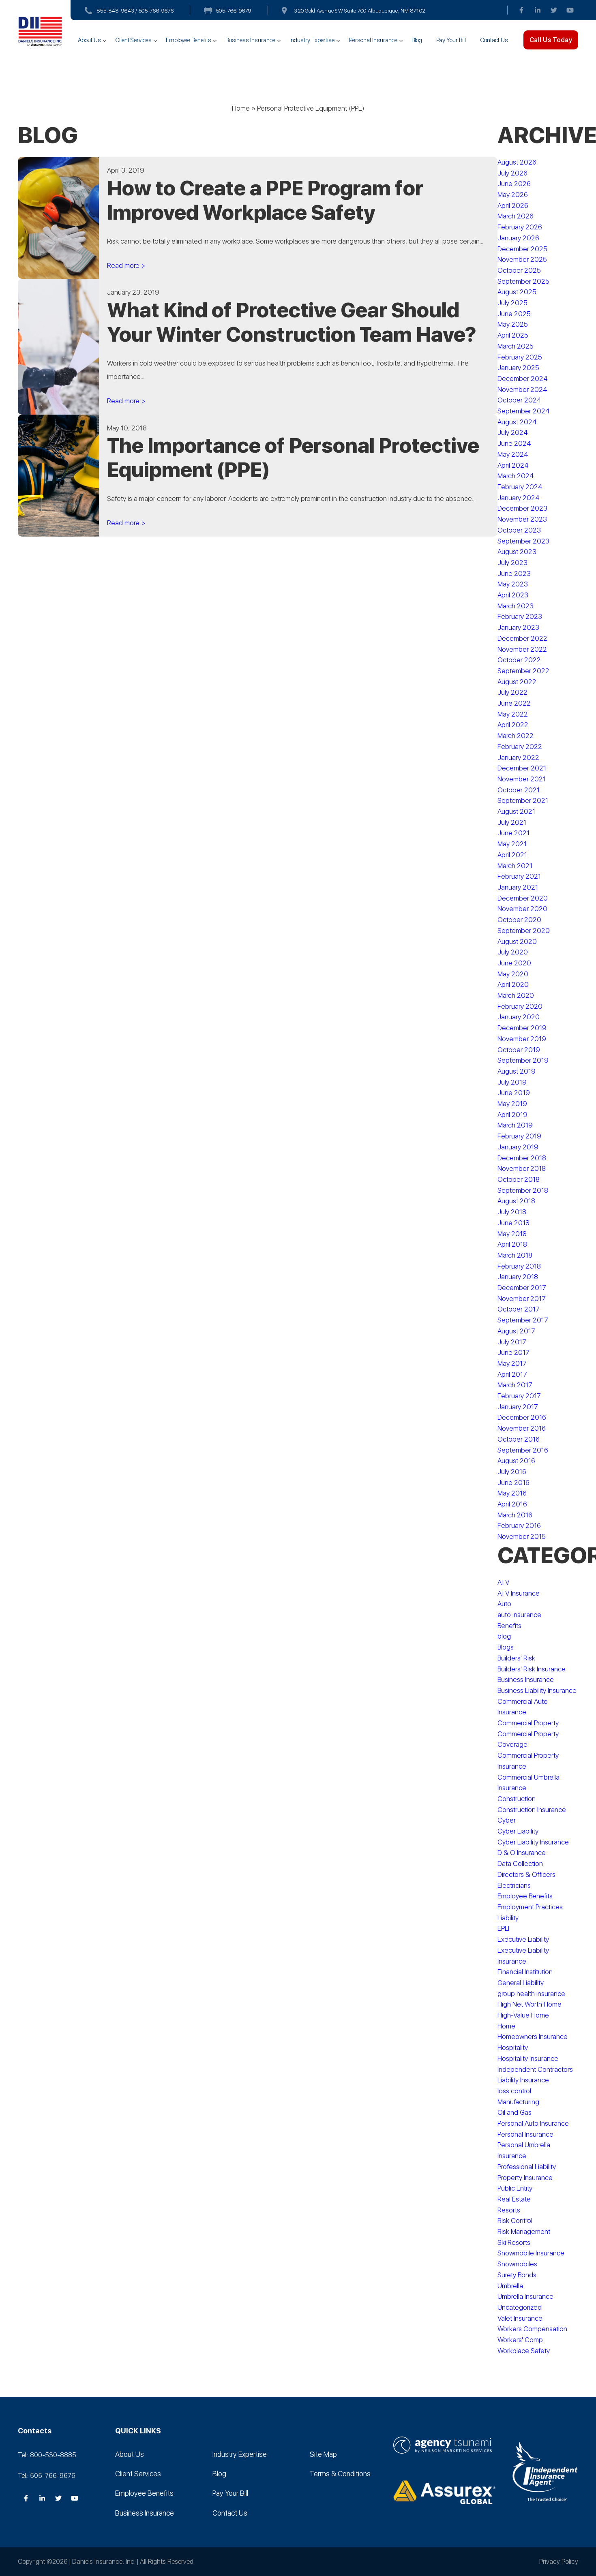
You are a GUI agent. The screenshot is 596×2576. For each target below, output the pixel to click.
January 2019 (518, 1147)
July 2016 (512, 1472)
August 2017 (516, 1331)
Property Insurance (525, 2178)
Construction (517, 1799)
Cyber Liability (518, 1831)
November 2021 (522, 779)
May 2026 (513, 195)
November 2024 (522, 389)
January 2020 (519, 1017)
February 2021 (519, 876)
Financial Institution (525, 1972)
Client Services (133, 40)
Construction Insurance (532, 1810)
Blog (417, 40)
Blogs (506, 1647)
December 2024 (523, 379)
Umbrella (510, 2286)
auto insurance (519, 1615)
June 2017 (513, 1352)
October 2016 (519, 1439)
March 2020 (516, 995)
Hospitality (513, 2048)
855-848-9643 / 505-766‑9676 (135, 11)
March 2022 (516, 736)
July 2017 (512, 1342)
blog (504, 1636)
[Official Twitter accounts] (554, 10)
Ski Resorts (514, 2242)
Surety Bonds (517, 2275)
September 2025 (523, 281)
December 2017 (522, 1288)
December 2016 (522, 1417)
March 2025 (516, 346)
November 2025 (522, 259)
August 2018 (516, 1201)
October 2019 (519, 1050)
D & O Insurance (522, 1853)
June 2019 (514, 1093)
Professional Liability (527, 2167)
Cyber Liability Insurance (533, 1842)
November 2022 (522, 649)
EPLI (503, 1928)
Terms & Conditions (340, 2474)
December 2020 (523, 898)
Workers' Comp (520, 2340)
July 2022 (512, 692)
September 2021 (523, 800)
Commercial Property (528, 1723)
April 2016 (512, 1504)
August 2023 (517, 552)
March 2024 (516, 476)
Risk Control (515, 2221)
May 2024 (513, 454)
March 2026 (516, 216)
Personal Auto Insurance (533, 2123)
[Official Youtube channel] (570, 10)
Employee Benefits (189, 40)
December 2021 (522, 768)
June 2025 (514, 314)
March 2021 (515, 866)
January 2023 (518, 627)
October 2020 (519, 920)
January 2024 (519, 498)
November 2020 (522, 909)
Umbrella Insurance (525, 2296)
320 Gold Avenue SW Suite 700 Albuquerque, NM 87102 (360, 11)
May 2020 (513, 974)
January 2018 (518, 1277)
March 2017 (515, 1385)
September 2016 (523, 1450)
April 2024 (513, 465)
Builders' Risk (516, 1658)
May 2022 (513, 714)
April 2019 (512, 1115)
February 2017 (519, 1396)
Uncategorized (520, 2307)
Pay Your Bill (451, 40)
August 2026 (517, 162)
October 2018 (519, 1179)
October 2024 (519, 400)
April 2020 (513, 984)
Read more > (126, 265)
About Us (89, 40)
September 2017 (523, 1320)
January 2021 (518, 887)
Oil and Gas (515, 2112)
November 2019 (522, 1039)
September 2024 (524, 411)
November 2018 (522, 1168)
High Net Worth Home (530, 2004)
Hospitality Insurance (528, 2058)
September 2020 (524, 931)
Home (241, 108)
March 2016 (515, 1515)
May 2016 (512, 1493)
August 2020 (517, 941)
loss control (514, 2091)
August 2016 (516, 1461)
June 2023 (514, 573)
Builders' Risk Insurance (532, 1669)
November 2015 (522, 1536)
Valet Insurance (520, 2318)
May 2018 (512, 1234)
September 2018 (523, 1190)
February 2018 (519, 1266)
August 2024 (517, 422)
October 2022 (519, 660)
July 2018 (512, 1212)
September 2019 (523, 1060)
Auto (504, 1604)
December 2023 (522, 508)
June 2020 (514, 963)
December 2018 (522, 1158)
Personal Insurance (373, 40)
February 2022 (520, 747)
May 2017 (512, 1363)
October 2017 (519, 1309)
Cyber (507, 1820)
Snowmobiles (517, 2264)
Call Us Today (551, 40)
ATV (503, 1582)
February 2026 (520, 227)
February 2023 (520, 616)
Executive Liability (523, 1939)
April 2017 (512, 1374)
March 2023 (516, 606)
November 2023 (522, 519)
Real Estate (514, 2199)
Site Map (323, 2454)
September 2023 (523, 541)
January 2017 (518, 1407)
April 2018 (512, 1244)
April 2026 (513, 205)
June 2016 (513, 1483)
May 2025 (513, 324)
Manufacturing (518, 2102)
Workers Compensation (532, 2329)
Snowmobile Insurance (531, 2253)
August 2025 (517, 292)
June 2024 (514, 443)
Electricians (514, 1885)
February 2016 (519, 1525)
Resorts (509, 2210)
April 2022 (513, 725)
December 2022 (522, 638)
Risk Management (524, 2232)
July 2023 (512, 563)
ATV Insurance (519, 1593)
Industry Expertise (312, 40)
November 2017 (522, 1299)
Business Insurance (250, 40)
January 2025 (518, 368)
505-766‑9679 (234, 11)
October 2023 (519, 530)
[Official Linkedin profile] (538, 10)
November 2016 (522, 1428)
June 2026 (514, 184)
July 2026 (512, 173)
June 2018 (513, 1223)
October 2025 (519, 270)
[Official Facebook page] (521, 10)
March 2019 (515, 1125)
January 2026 (518, 238)
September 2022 (523, 671)
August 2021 (516, 811)
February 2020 (520, 1006)
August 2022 (517, 682)
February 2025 (520, 357)
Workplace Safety (524, 2351)
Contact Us (494, 40)
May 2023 (513, 584)
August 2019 (517, 1071)
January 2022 (518, 757)
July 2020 (513, 952)
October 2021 (519, 790)
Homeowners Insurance (533, 2037)
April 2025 (513, 335)
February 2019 (519, 1136)
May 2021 (512, 844)
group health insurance (531, 1994)
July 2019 (512, 1082)
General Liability (521, 1983)
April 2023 (513, 595)
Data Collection (520, 1864)
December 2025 (522, 249)
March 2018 (515, 1255)
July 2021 (512, 822)
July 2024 (513, 432)
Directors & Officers (526, 1874)
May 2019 (512, 1104)
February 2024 (520, 487)
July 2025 (512, 303)
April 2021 (512, 855)
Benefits (509, 1626)
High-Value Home (523, 2015)
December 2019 (522, 1028)
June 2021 (513, 833)
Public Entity (515, 2188)
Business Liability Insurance (537, 1690)
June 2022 (514, 703)
